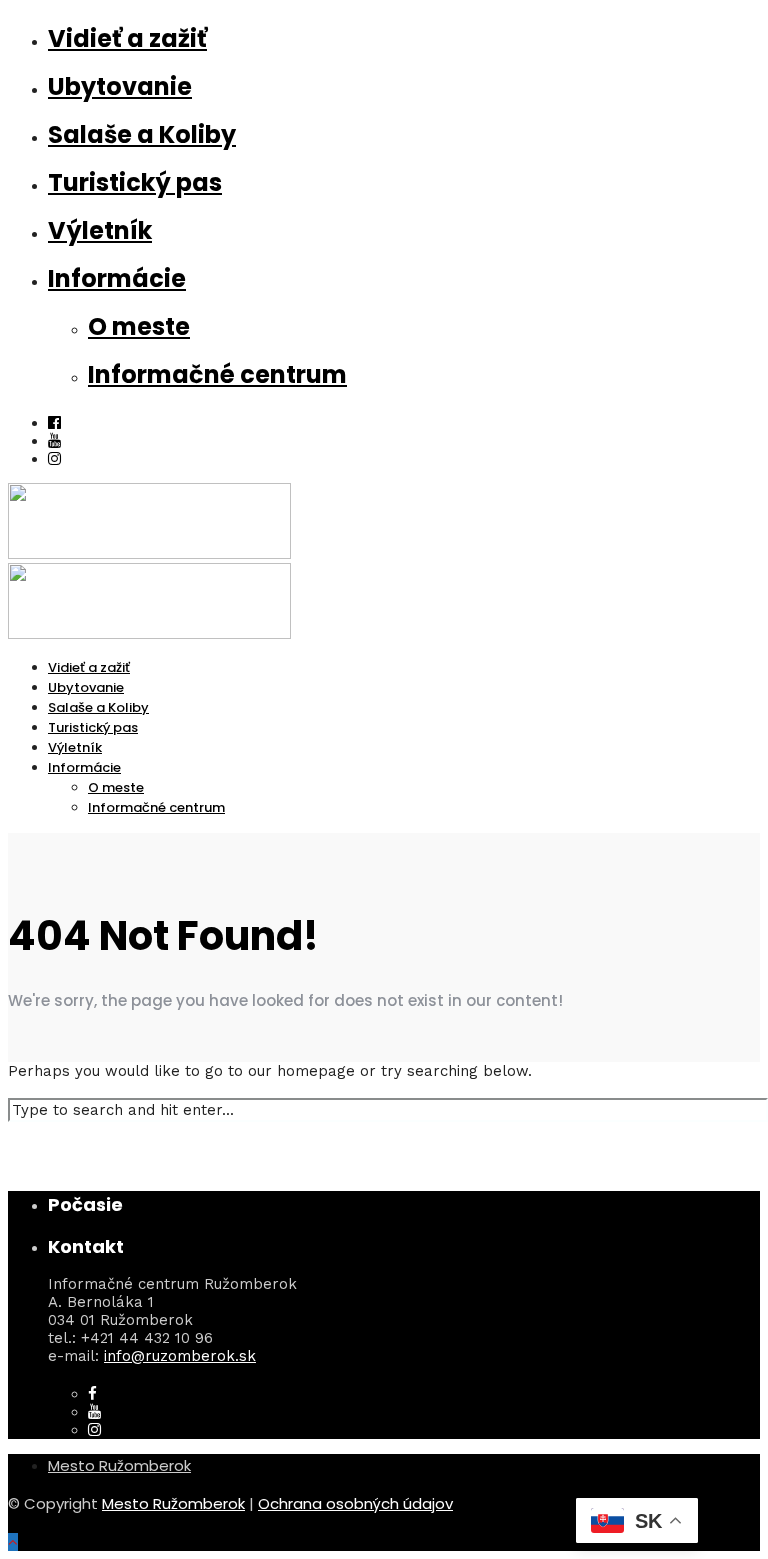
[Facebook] (92, 1394)
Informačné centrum (217, 374)
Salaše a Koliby (142, 134)
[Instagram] (54, 459)
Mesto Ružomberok (119, 1465)
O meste (139, 326)
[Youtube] (54, 441)
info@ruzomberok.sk (180, 1356)
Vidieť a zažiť (127, 38)
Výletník (100, 230)
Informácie (117, 278)
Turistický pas (135, 182)
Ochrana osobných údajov (355, 1503)
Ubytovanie (120, 86)
